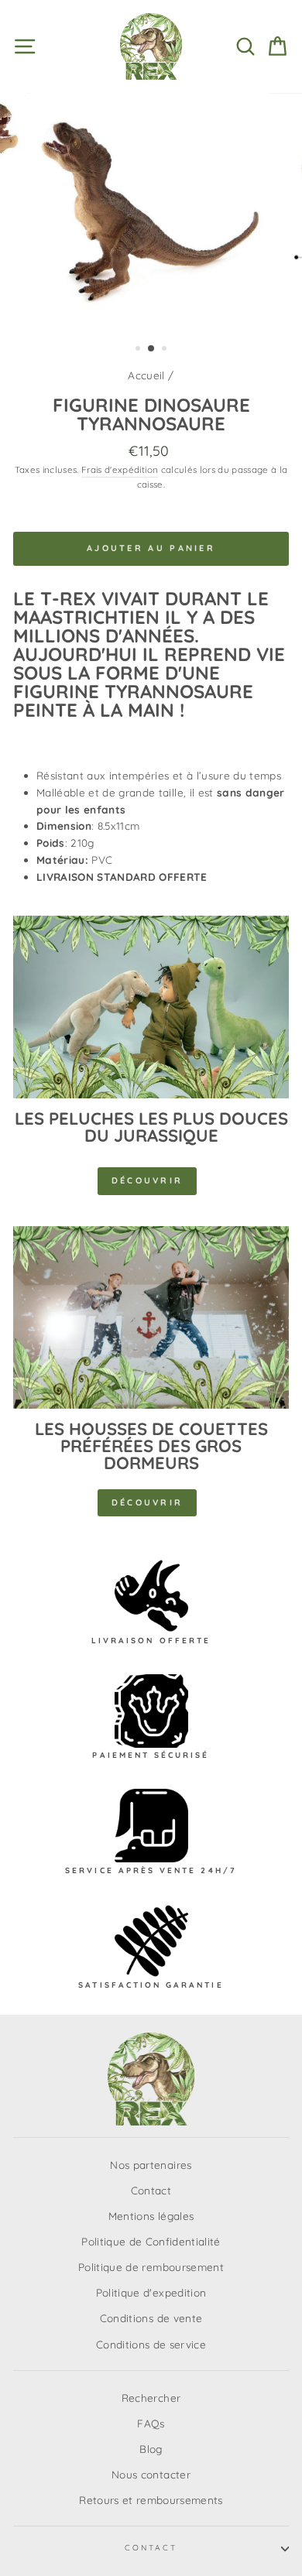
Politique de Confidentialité (151, 2241)
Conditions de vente (151, 2318)
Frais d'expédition (120, 469)
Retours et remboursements (151, 2500)
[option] (151, 212)
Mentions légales (151, 2216)
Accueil (146, 375)
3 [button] (166, 350)
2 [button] (152, 349)
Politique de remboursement (151, 2267)
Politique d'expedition (151, 2292)
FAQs (151, 2423)
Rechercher (151, 2398)
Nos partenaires (151, 2165)
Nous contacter (151, 2474)
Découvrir (148, 1180)
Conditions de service (151, 2344)
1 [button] (139, 350)
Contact (151, 2190)
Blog (151, 2449)
